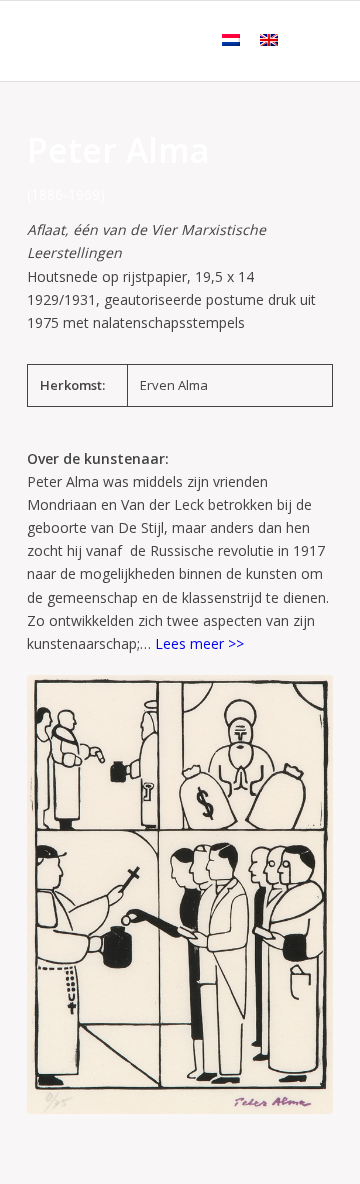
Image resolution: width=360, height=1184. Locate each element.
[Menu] (305, 41)
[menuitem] (305, 41)
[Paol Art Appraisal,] (149, 41)
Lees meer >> (199, 643)
